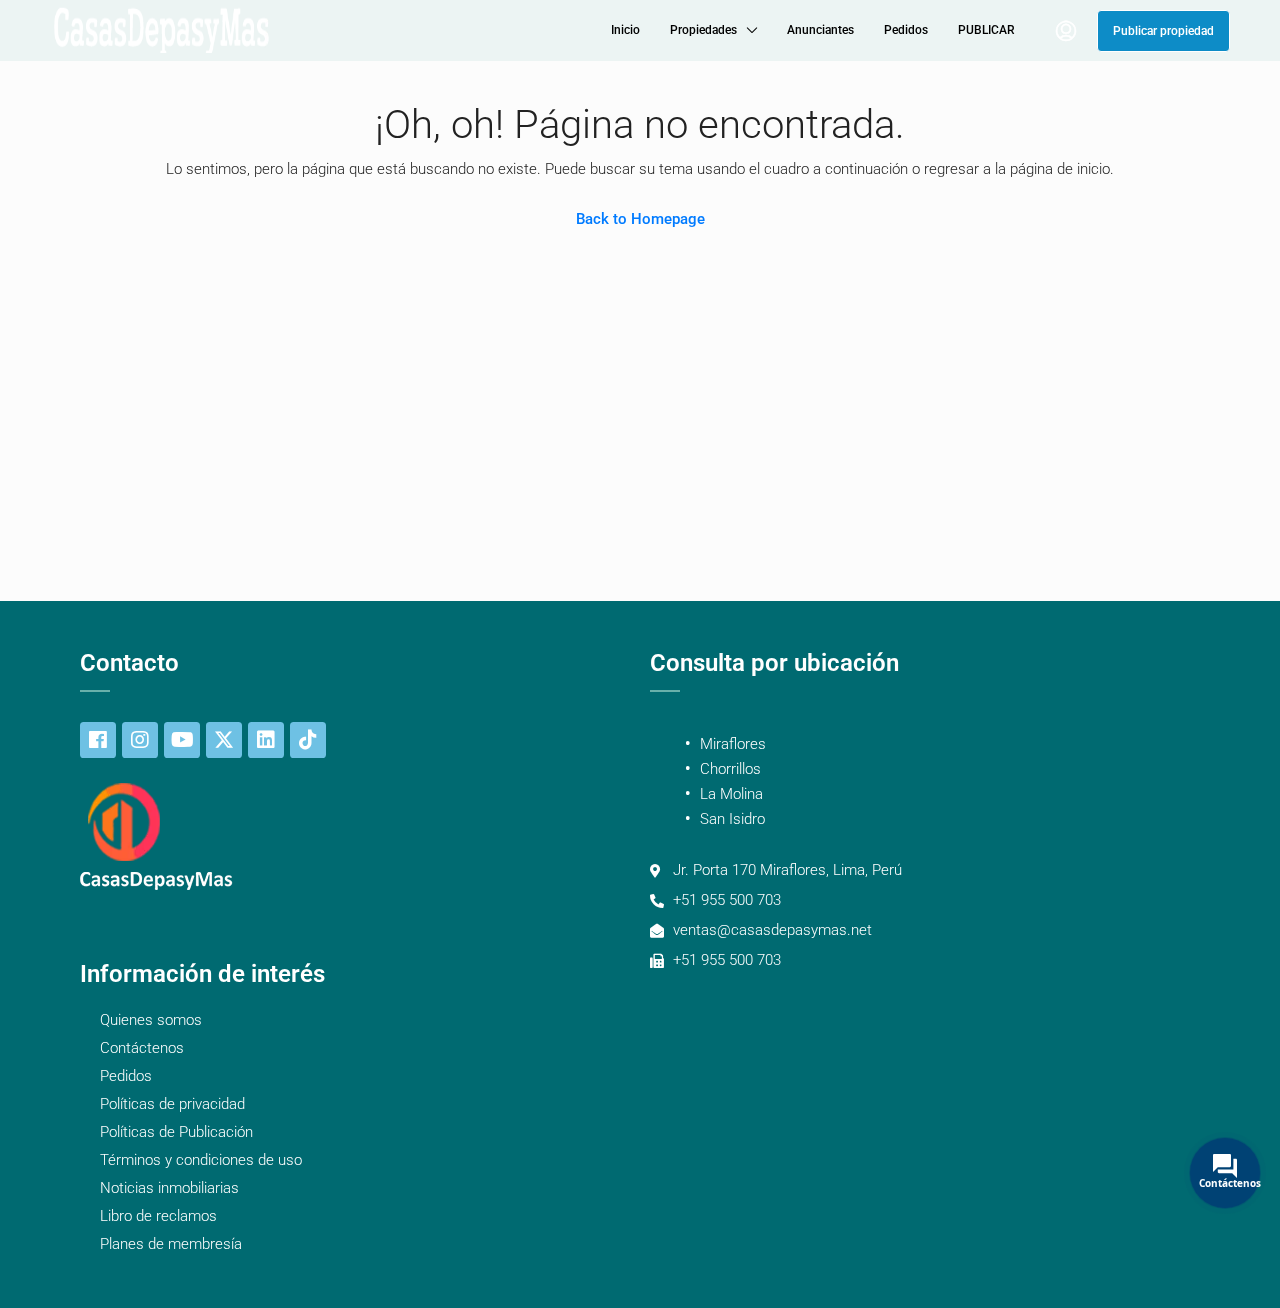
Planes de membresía (171, 1244)
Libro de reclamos (158, 1216)
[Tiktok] (308, 740)
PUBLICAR (986, 30)
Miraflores (733, 744)
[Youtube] (182, 740)
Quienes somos (151, 1020)
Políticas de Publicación (176, 1132)
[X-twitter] (224, 740)
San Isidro (732, 819)
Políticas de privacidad (172, 1104)
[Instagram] (140, 740)
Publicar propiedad (1163, 31)
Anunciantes (820, 30)
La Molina (731, 794)
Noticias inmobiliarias (169, 1188)
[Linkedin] (266, 740)
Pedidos (906, 30)
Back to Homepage (640, 219)
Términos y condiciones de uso (201, 1160)
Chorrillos (730, 769)
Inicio (625, 30)
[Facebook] (98, 740)
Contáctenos (142, 1048)
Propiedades (703, 30)
